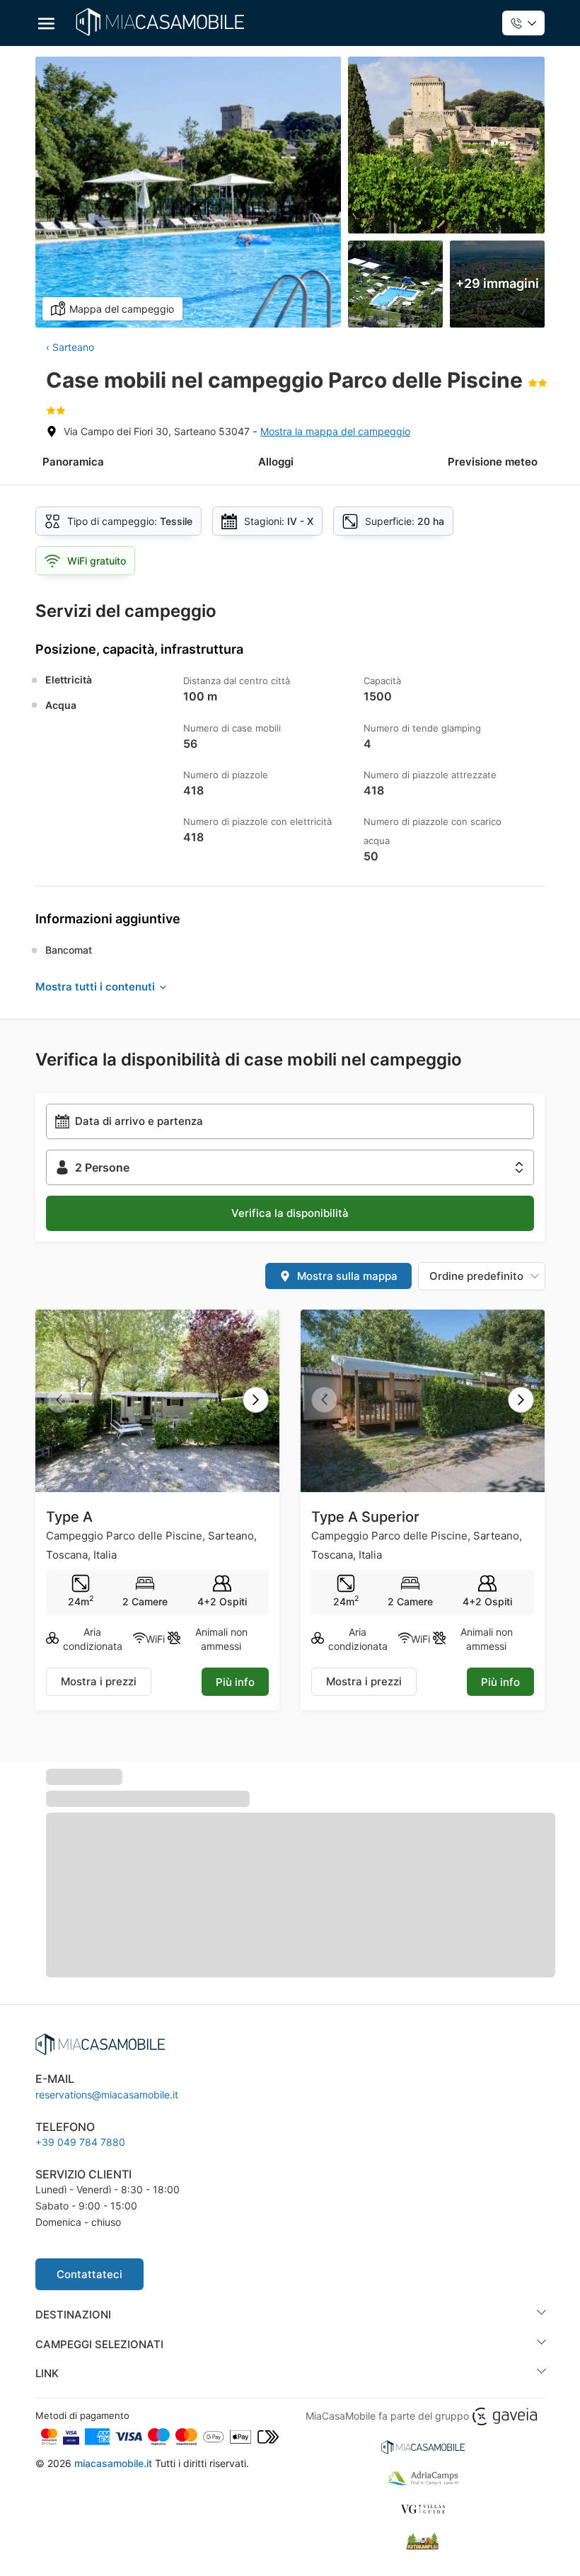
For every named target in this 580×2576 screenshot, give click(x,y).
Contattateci (89, 2274)
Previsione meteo (493, 462)
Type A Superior (365, 1517)
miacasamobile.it (113, 2463)
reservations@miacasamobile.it (107, 2095)
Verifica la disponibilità (290, 1213)
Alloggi (276, 462)
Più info (235, 1682)
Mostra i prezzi (99, 1681)
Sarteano (73, 347)
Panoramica (73, 462)
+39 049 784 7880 (80, 2142)
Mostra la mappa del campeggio (335, 431)
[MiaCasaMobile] (160, 22)
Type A (69, 1517)
